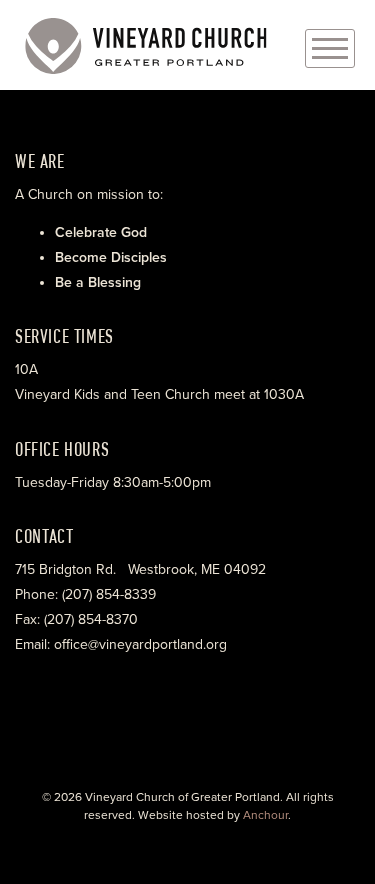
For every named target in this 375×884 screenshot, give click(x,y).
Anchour (265, 815)
